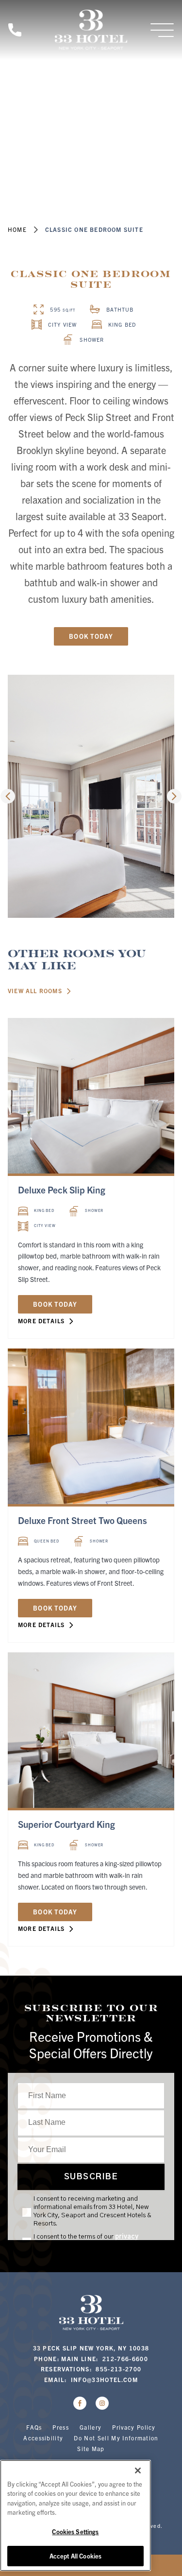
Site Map (91, 2448)
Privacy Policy (134, 2427)
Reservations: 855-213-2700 (91, 2369)
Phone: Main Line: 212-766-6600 (91, 2358)
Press (61, 2427)
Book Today (91, 636)
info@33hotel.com (104, 2379)
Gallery (91, 2427)
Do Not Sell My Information (116, 2438)
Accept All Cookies (75, 2556)
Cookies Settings (75, 2532)
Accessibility (43, 2438)
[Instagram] (102, 2403)
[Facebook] (80, 2403)
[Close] (138, 2471)
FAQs (34, 2427)
